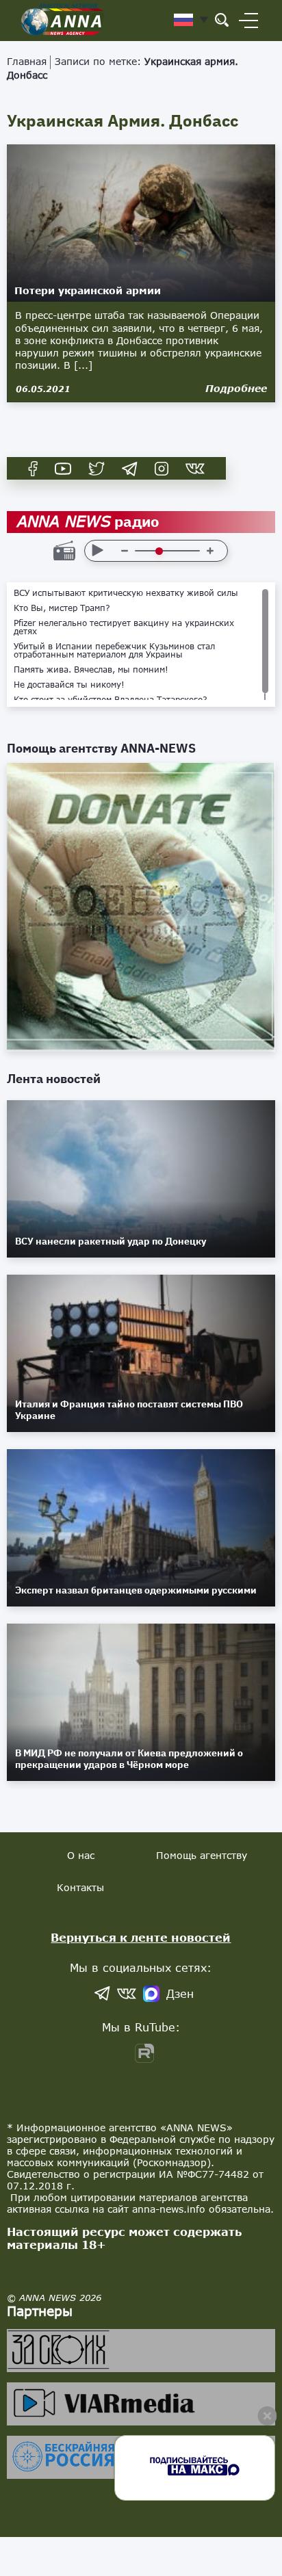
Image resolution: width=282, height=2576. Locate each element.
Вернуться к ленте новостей (141, 1937)
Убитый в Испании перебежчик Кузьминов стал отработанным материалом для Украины (114, 651)
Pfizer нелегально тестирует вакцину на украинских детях (124, 627)
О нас (81, 1855)
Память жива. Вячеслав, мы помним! (91, 670)
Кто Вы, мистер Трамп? (62, 608)
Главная (27, 61)
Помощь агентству (202, 1855)
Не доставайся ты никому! (69, 685)
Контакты (80, 1887)
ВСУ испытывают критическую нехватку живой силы (126, 593)
